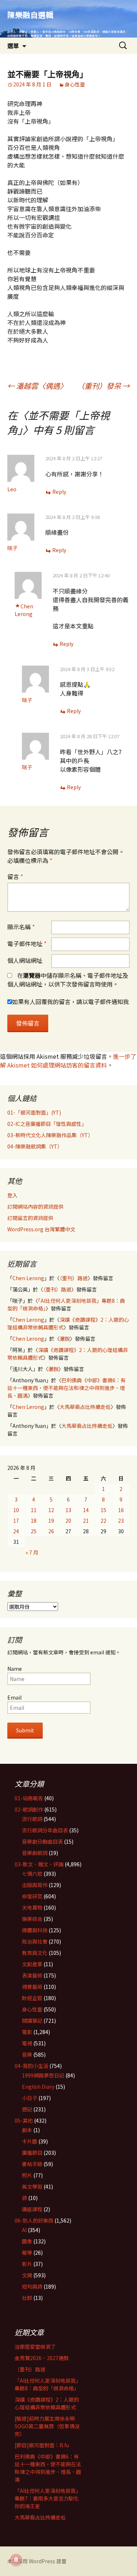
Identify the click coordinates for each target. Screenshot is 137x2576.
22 (103, 1521)
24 (16, 1531)
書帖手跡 (32, 2164)
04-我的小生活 (31, 2066)
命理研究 (32, 1896)
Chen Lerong (24, 610)
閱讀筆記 (32, 2021)
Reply (59, 492)
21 (86, 1521)
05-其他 (24, 2120)
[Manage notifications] (16, 2560)
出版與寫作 (35, 1885)
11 (34, 1510)
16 (121, 1510)
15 (103, 1510)
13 (68, 1510)
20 (68, 1521)
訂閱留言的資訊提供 (30, 1218)
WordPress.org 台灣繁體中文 (41, 1229)
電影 (27, 2032)
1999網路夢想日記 (43, 2075)
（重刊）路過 (74, 1278)
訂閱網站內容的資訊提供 (35, 1206)
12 (51, 1510)
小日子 (30, 2098)
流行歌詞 (32, 1819)
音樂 (27, 2054)
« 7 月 (32, 1552)
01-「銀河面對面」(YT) (34, 1112)
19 (51, 1521)
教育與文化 (35, 1953)
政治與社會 (35, 1941)
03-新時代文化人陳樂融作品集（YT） (50, 1135)
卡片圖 (30, 2141)
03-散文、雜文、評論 (39, 1864)
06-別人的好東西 (34, 2220)
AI (24, 2230)
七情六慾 (32, 1874)
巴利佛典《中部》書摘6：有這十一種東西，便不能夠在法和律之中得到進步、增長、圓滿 (66, 1388)
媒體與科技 (35, 1930)
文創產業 (32, 1964)
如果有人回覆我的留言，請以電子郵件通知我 (71, 1002)
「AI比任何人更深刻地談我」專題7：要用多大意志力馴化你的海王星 (48, 2498)
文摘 (27, 2275)
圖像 (27, 2241)
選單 (13, 46)
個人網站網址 (25, 960)
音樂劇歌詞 (35, 1853)
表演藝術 (32, 1975)
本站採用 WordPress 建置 (37, 2561)
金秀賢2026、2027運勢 (42, 2358)
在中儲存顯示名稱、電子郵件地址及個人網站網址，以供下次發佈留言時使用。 (68, 980)
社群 (27, 2298)
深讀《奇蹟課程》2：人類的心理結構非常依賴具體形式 (47, 2403)
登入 (12, 1195)
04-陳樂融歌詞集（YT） (35, 1146)
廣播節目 (32, 2153)
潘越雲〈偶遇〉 (37, 386)
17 (16, 1521)
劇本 (27, 2130)
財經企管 (32, 1998)
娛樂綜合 (32, 1919)
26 (51, 1531)
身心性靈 (75, 84)
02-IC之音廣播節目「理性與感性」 (47, 1124)
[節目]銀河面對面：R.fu (42, 2445)
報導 (27, 2252)
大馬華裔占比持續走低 (85, 1407)
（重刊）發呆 (103, 386)
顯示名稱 (21, 927)
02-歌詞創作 (29, 1809)
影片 (27, 2264)
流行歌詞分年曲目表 (45, 1830)
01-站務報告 (29, 1798)
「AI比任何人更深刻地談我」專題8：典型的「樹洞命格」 (48, 2384)
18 (34, 1521)
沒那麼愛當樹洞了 (35, 2347)
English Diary (38, 2087)
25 (34, 1531)
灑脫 (65, 1339)
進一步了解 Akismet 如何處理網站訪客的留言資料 (68, 1061)
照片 (27, 2175)
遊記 (27, 2109)
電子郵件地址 (27, 944)
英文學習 (32, 2186)
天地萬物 (32, 1907)
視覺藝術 (32, 1987)
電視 (27, 2043)
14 (86, 1510)
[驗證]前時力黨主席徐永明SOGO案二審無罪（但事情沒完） (47, 2426)
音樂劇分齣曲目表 (42, 1841)
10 (16, 1510)
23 (121, 1521)
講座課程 (32, 2209)
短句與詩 (32, 2286)
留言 (15, 876)
